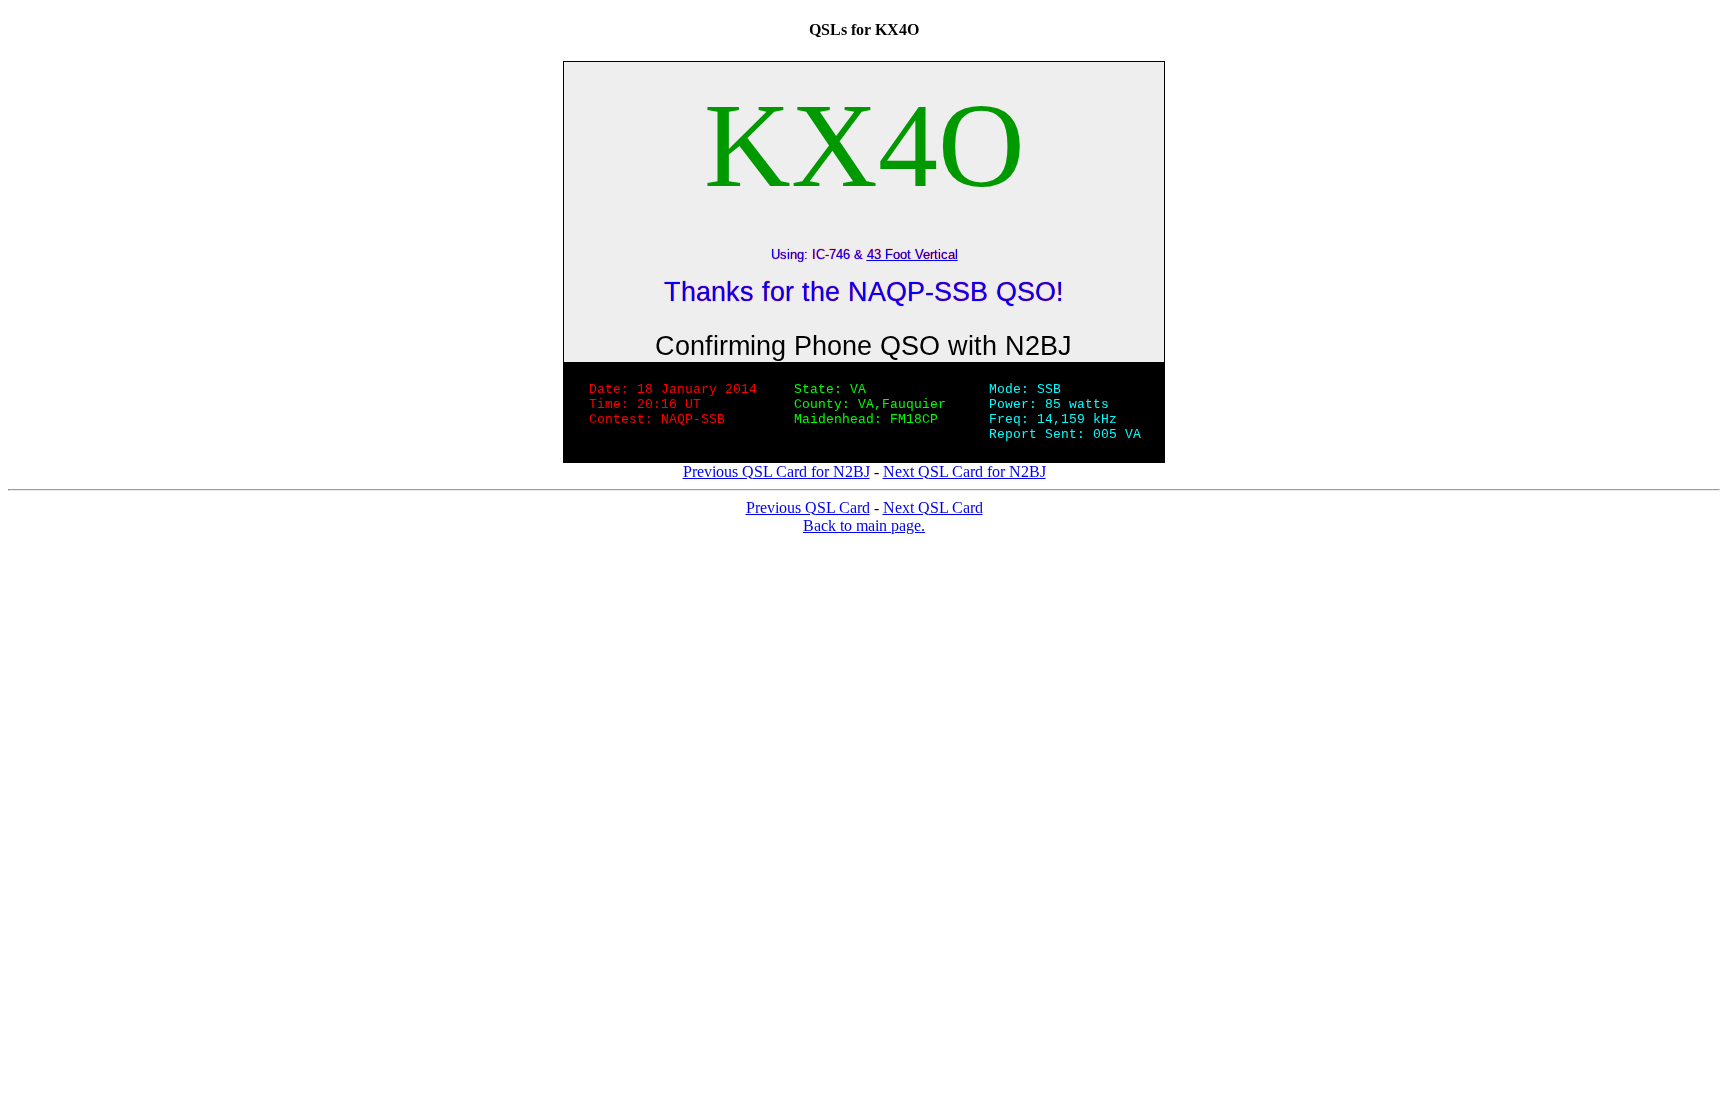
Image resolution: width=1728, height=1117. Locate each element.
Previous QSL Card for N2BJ (776, 471)
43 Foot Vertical (912, 254)
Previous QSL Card (808, 507)
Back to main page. (864, 525)
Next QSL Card (933, 507)
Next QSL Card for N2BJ (964, 471)
